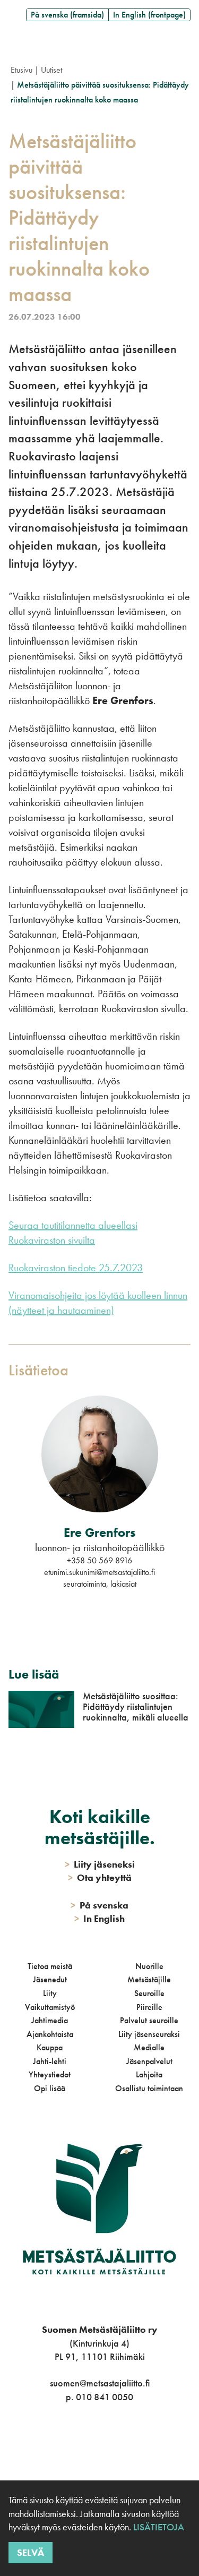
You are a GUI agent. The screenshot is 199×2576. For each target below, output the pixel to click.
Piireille (149, 2007)
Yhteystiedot (50, 2074)
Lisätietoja (158, 2527)
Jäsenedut (50, 1979)
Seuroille (149, 1993)
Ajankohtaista (50, 2034)
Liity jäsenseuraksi (149, 2034)
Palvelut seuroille (149, 2020)
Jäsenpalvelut (149, 2061)
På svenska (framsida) (67, 15)
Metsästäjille (149, 1979)
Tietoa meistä (50, 1966)
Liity (50, 1993)
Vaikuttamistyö (50, 2007)
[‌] (87, 2440)
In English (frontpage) (149, 15)
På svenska (99, 1905)
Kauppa (50, 2047)
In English (99, 1918)
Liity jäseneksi (100, 1864)
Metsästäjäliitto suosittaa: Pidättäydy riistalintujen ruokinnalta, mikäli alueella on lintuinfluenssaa (136, 1712)
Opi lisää (50, 2088)
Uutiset (51, 70)
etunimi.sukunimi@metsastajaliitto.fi (99, 1572)
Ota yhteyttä (100, 1877)
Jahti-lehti (50, 2061)
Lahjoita (149, 2074)
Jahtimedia (50, 2020)
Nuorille (149, 1966)
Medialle (149, 2047)
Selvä (31, 2552)
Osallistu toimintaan (149, 2088)
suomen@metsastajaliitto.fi (100, 2383)
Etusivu (21, 70)
